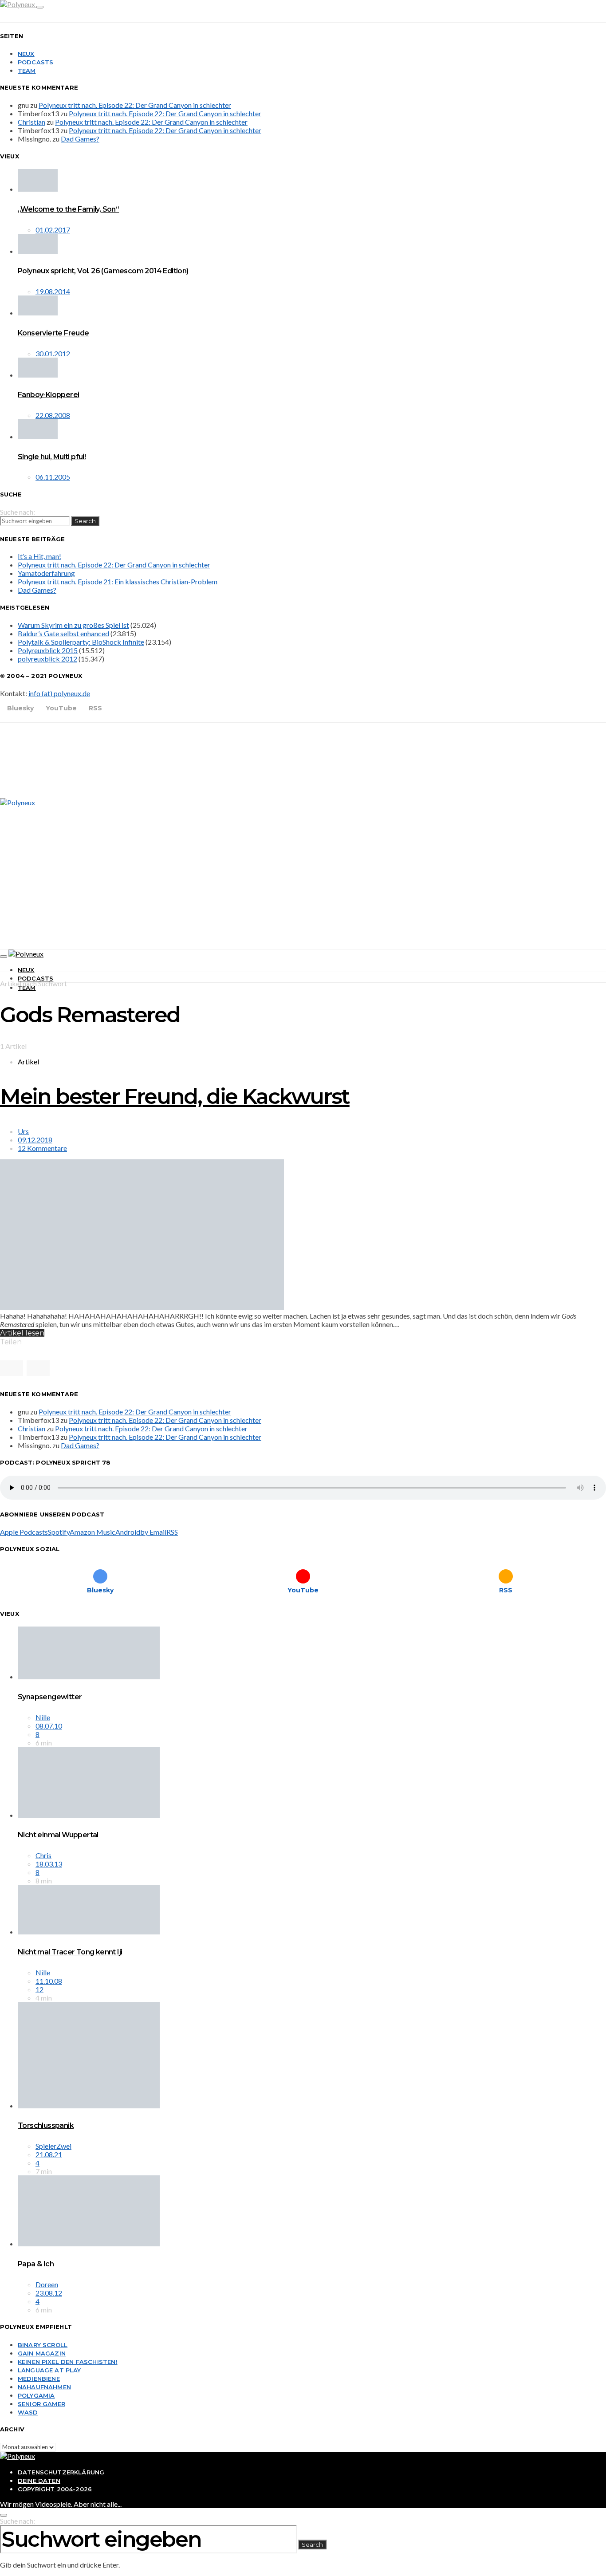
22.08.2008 (53, 415)
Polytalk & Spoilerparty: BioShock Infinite (81, 642)
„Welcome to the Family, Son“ (68, 209)
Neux (26, 54)
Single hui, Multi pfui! (52, 457)
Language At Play (49, 2370)
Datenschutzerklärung (61, 2472)
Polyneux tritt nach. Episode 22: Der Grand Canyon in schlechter (135, 105)
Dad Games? (80, 139)
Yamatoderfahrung (46, 573)
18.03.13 (49, 1864)
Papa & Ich (36, 2264)
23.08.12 (49, 2293)
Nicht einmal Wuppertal (58, 1835)
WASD (28, 2412)
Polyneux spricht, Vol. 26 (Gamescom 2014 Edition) (103, 271)
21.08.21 (49, 2154)
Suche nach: (18, 512)
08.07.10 (49, 1726)
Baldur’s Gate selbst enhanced (63, 633)
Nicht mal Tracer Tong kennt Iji (70, 1952)
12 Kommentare (42, 1148)
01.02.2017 (53, 230)
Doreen (47, 2284)
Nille (43, 1717)
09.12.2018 (35, 1140)
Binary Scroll (43, 2345)
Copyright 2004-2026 (55, 2489)
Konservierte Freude (53, 333)
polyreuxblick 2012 (47, 659)
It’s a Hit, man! (39, 556)
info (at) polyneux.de (59, 693)
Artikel (28, 1062)
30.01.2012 (53, 353)
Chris (43, 1855)
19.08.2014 (53, 291)
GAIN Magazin (42, 2353)
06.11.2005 (53, 477)
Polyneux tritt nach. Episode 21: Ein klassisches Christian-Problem (118, 581)
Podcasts (35, 62)
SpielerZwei (53, 2146)
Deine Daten (39, 2481)
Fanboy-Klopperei (48, 395)
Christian (31, 122)
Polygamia (36, 2395)
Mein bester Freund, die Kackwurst (175, 1096)
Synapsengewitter (50, 1697)
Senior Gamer (41, 2404)
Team (27, 71)
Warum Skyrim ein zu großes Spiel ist (73, 625)
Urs (23, 1131)
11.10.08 (49, 1981)
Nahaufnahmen (44, 2387)
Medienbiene (39, 2379)
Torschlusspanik (46, 2125)
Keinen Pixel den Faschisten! (68, 2362)
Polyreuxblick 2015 (48, 650)
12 (39, 1989)
